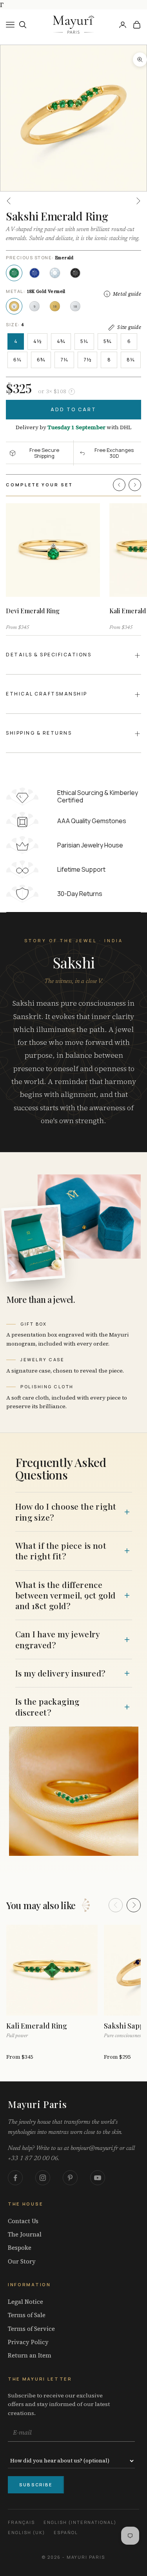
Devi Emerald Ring (33, 611)
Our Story (22, 2262)
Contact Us (23, 2221)
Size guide (129, 327)
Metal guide (127, 294)
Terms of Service (31, 2329)
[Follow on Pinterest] (70, 2178)
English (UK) (26, 2532)
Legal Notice (25, 2302)
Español (66, 2532)
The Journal (25, 2235)
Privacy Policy (28, 2342)
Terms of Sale (27, 2315)
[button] (119, 485)
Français (21, 2522)
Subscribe (36, 2485)
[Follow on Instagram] (43, 2178)
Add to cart (73, 409)
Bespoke (20, 2248)
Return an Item (30, 2356)
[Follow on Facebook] (15, 2178)
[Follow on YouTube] (98, 2178)
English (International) (80, 2522)
